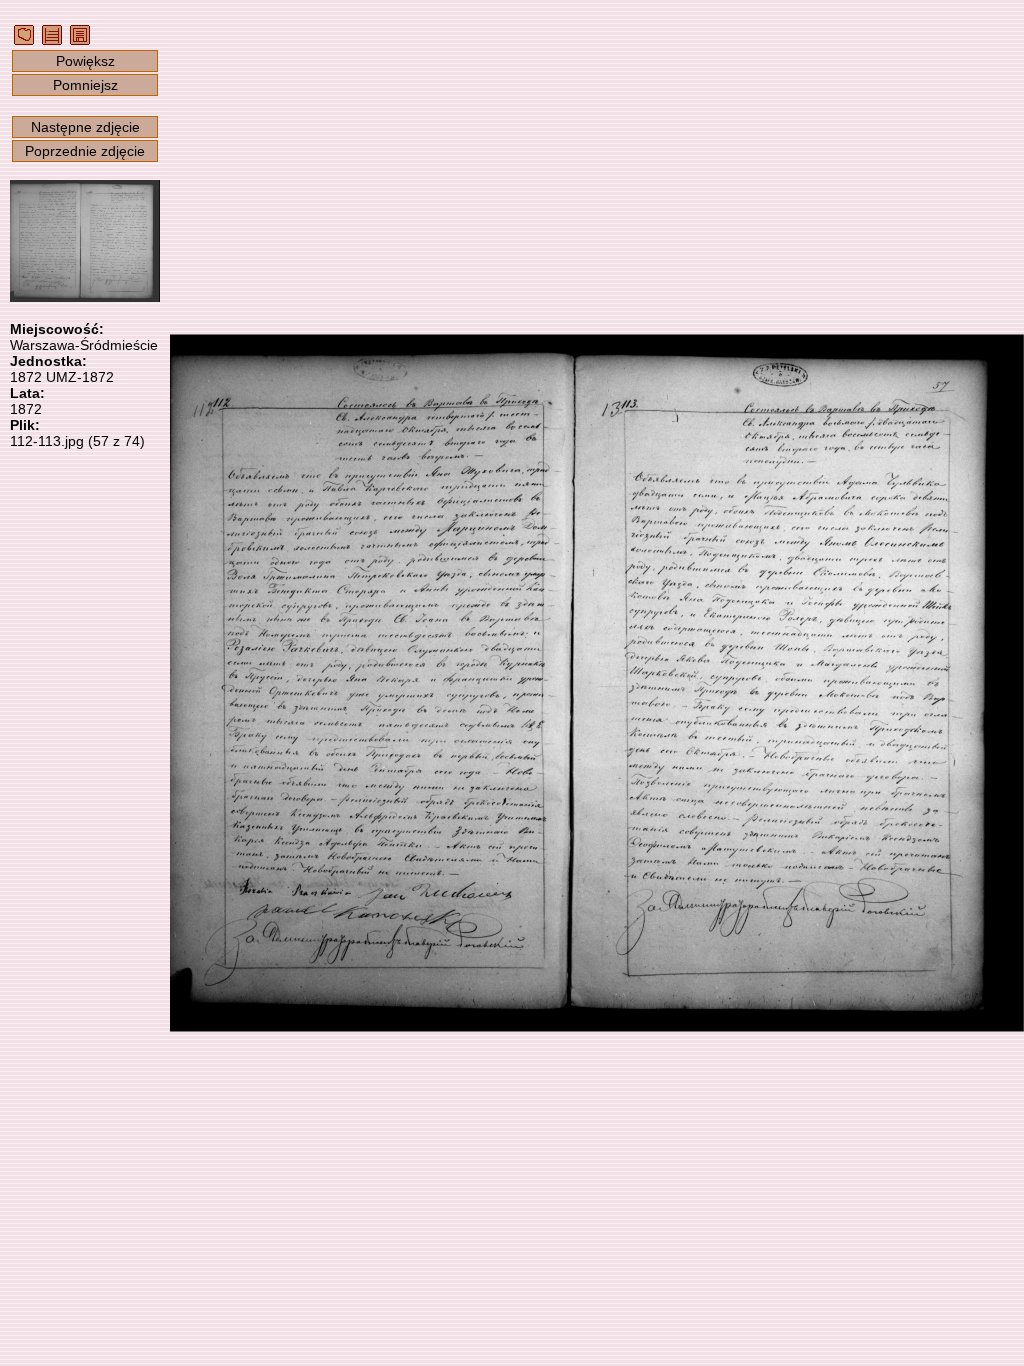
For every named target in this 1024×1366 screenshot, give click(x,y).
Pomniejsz (85, 85)
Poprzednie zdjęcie (85, 151)
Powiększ (85, 61)
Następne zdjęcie (85, 127)
